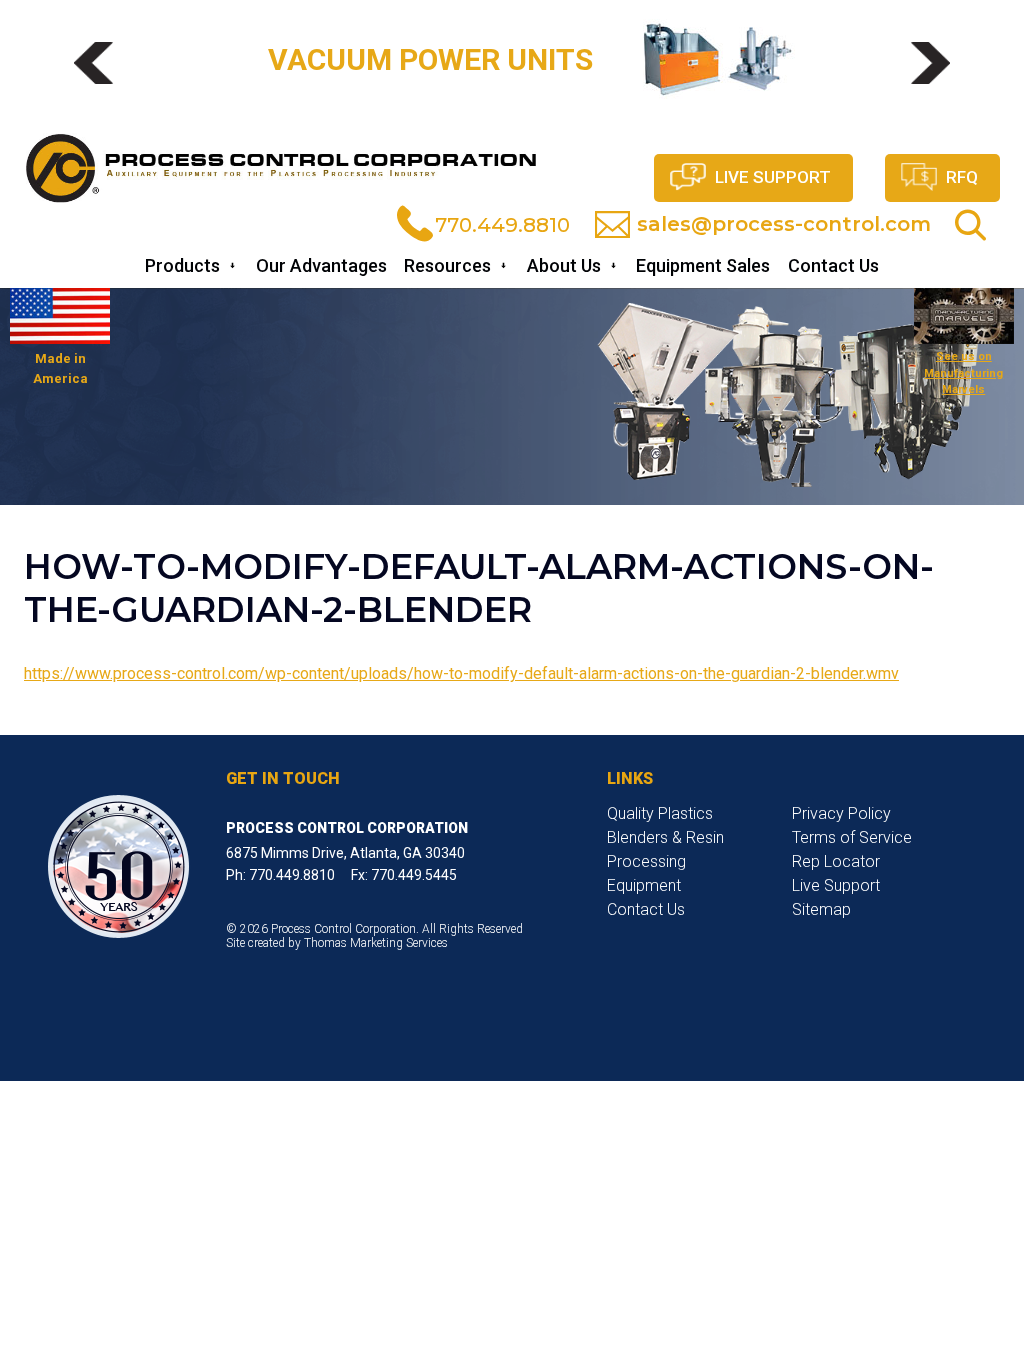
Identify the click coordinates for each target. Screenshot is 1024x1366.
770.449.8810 (502, 225)
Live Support (773, 177)
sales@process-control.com (784, 224)
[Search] (970, 225)
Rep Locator (836, 861)
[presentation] (94, 63)
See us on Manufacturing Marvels (963, 373)
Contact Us (646, 909)
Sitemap (821, 909)
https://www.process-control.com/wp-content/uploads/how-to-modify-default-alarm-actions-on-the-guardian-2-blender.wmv (461, 673)
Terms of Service (852, 837)
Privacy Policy (841, 813)
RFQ (962, 177)
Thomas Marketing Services (376, 943)
